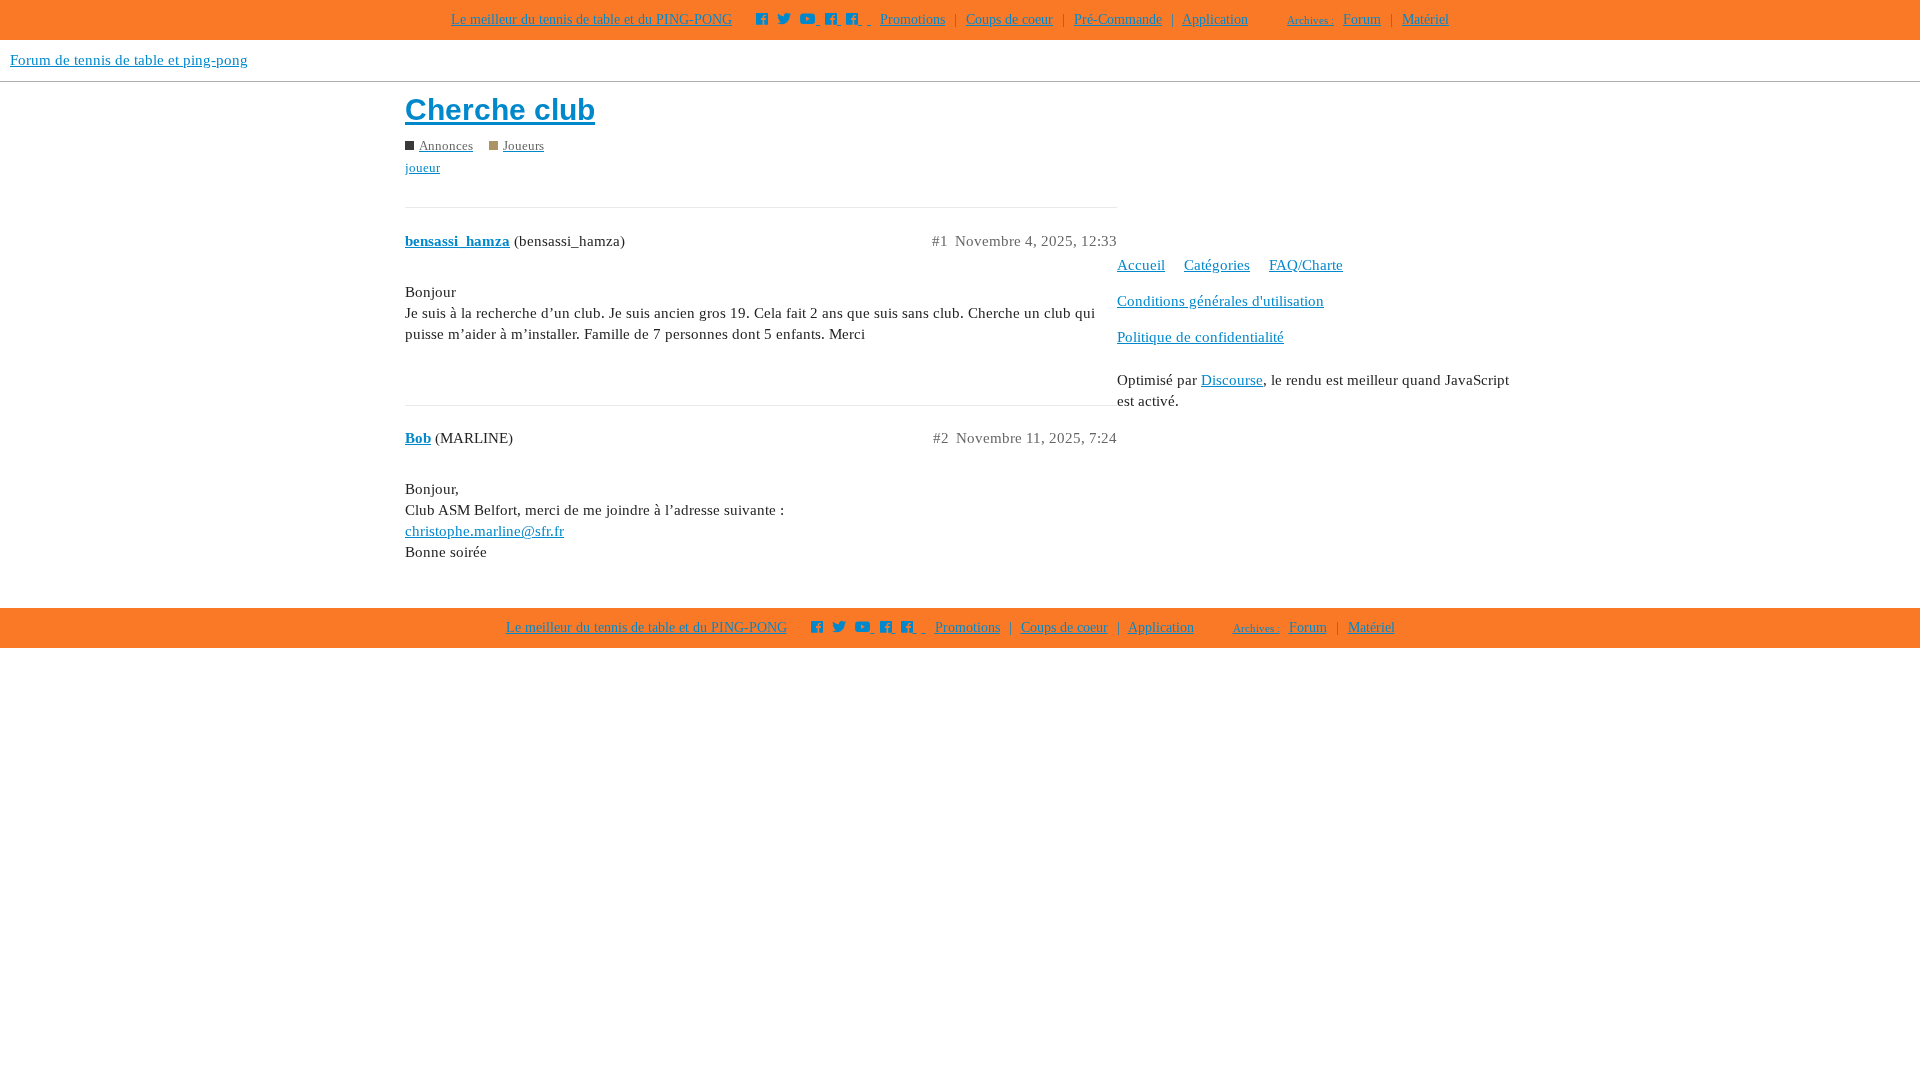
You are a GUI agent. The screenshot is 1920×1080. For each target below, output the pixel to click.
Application (1215, 19)
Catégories (1217, 265)
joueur (422, 167)
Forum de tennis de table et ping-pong (129, 60)
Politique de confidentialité (1200, 337)
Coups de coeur (1009, 19)
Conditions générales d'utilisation (1220, 301)
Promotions (912, 19)
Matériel (1425, 19)
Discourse (1232, 380)
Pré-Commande (1118, 19)
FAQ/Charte (1306, 265)
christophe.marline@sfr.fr (484, 531)
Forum (1362, 19)
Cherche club (500, 109)
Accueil (1141, 265)
